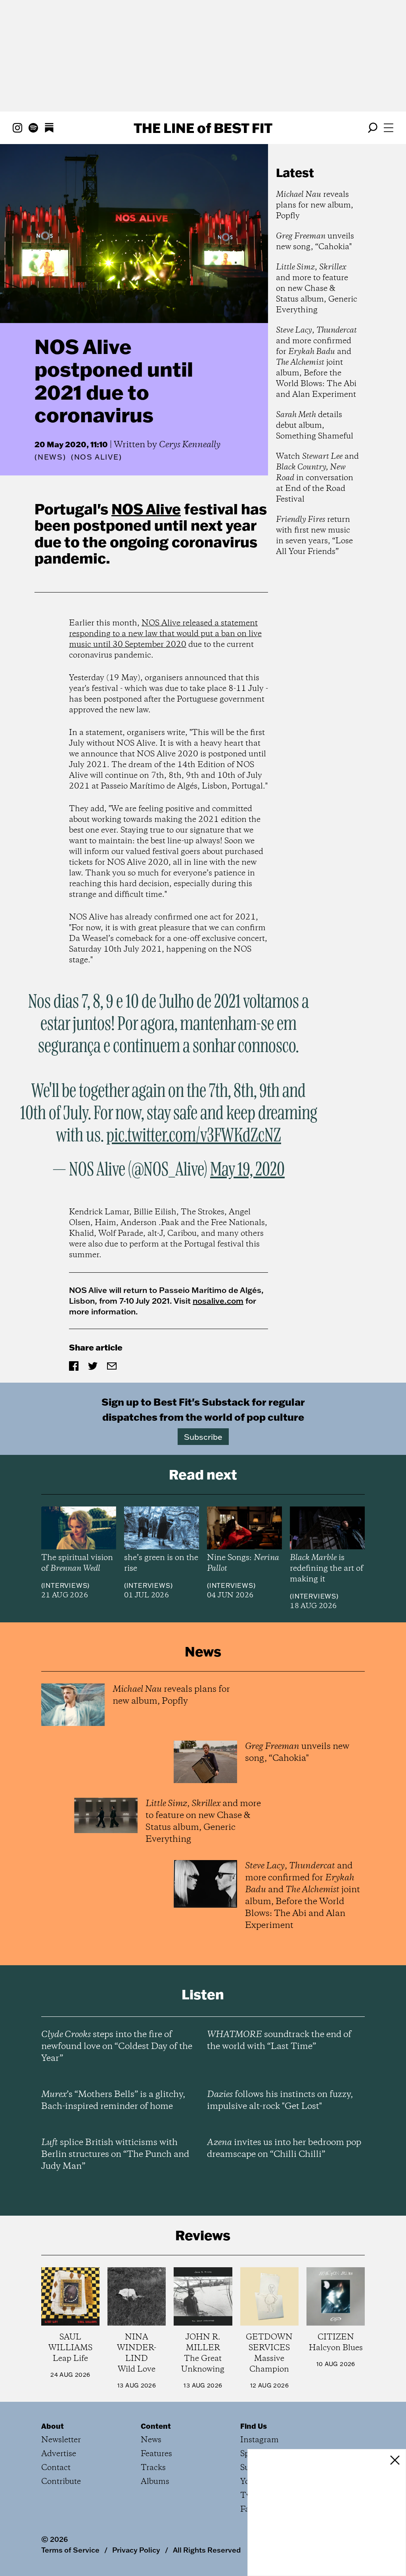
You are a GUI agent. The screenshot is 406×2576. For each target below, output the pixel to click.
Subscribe (203, 1437)
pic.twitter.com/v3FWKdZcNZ (194, 1136)
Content (156, 2426)
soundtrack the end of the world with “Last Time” (279, 2041)
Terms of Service (70, 2550)
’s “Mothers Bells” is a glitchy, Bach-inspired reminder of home (113, 2101)
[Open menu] (389, 128)
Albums (155, 2482)
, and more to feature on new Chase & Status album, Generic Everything (317, 289)
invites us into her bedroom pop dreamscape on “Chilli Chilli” (284, 2149)
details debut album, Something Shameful (315, 426)
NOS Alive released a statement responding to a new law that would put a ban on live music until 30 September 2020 (165, 634)
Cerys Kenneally (190, 445)
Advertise (59, 2454)
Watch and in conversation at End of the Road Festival (317, 478)
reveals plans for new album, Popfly (315, 205)
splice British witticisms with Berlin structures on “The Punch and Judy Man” (115, 2155)
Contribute (61, 2482)
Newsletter (61, 2440)
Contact (56, 2468)
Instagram (259, 2440)
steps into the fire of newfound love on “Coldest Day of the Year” (117, 2047)
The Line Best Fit (203, 128)
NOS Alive (146, 509)
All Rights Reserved (207, 2550)
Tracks (153, 2468)
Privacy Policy (136, 2550)
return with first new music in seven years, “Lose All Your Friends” (314, 536)
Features (156, 2454)
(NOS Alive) (97, 457)
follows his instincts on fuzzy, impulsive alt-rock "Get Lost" (280, 2101)
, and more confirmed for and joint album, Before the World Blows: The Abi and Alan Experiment (316, 363)
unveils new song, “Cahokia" (315, 242)
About (53, 2426)
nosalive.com (218, 1301)
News (50, 457)
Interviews (65, 1585)
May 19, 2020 (247, 1170)
